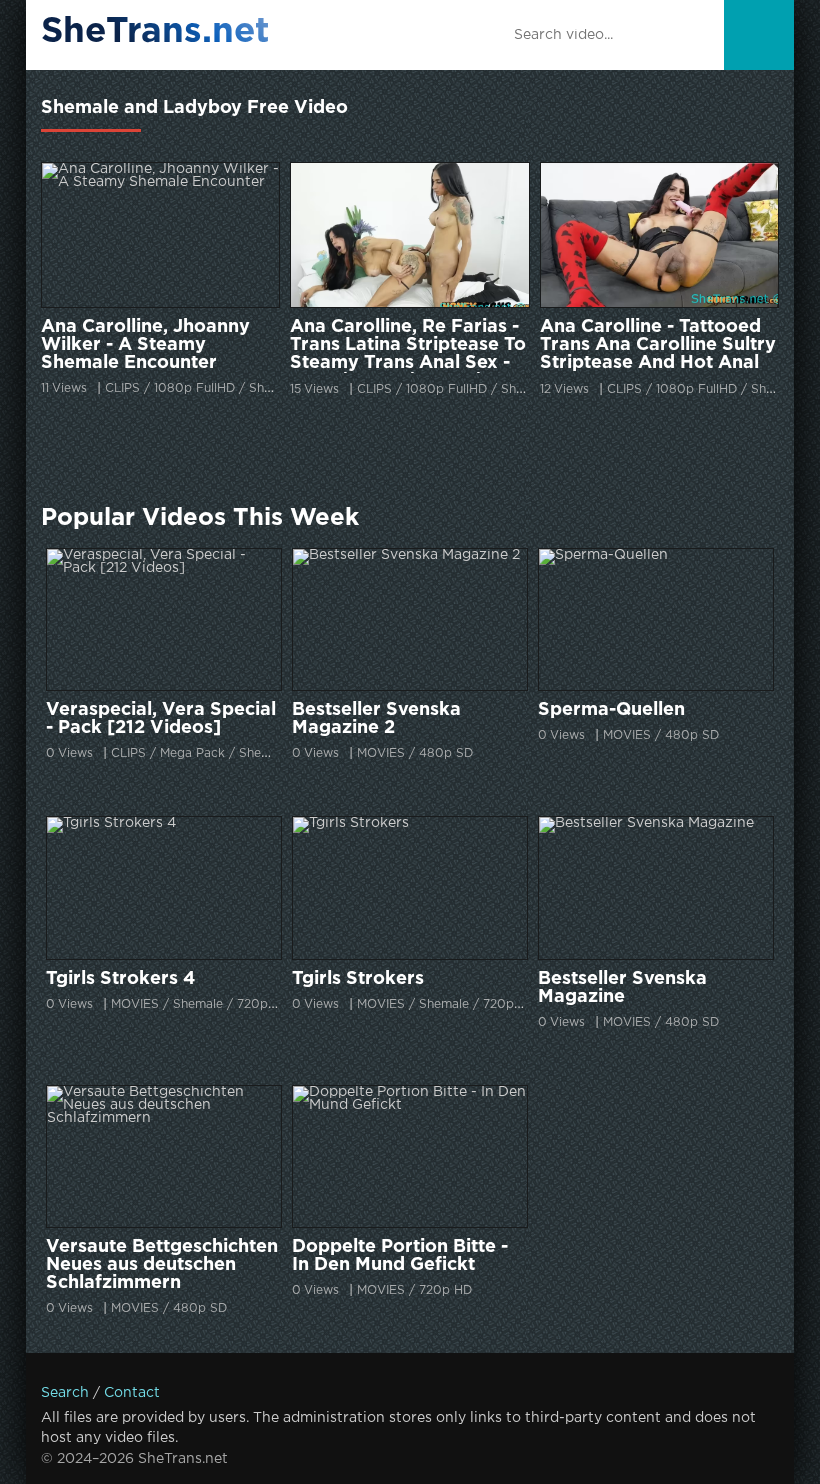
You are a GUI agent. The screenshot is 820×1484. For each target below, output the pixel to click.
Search (65, 1393)
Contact (132, 1393)
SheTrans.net (155, 32)
